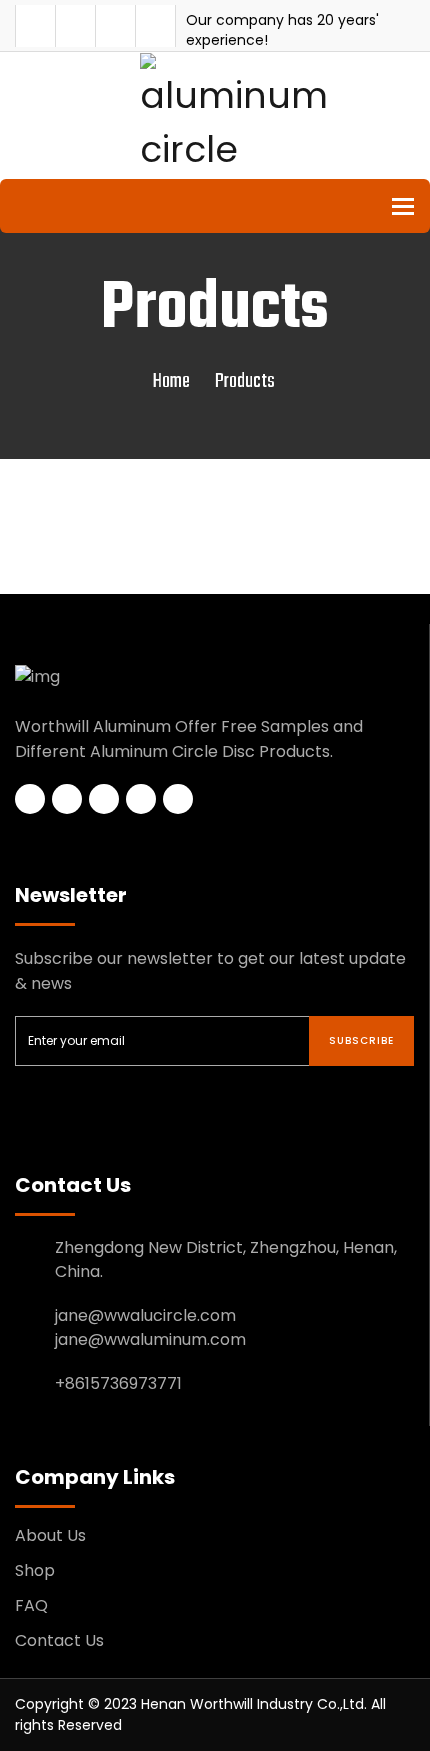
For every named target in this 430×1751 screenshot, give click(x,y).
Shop (35, 1570)
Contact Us (59, 1640)
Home (171, 381)
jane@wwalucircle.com (145, 1315)
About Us (50, 1535)
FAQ (31, 1605)
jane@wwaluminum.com (150, 1339)
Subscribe (361, 1040)
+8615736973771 (118, 1383)
